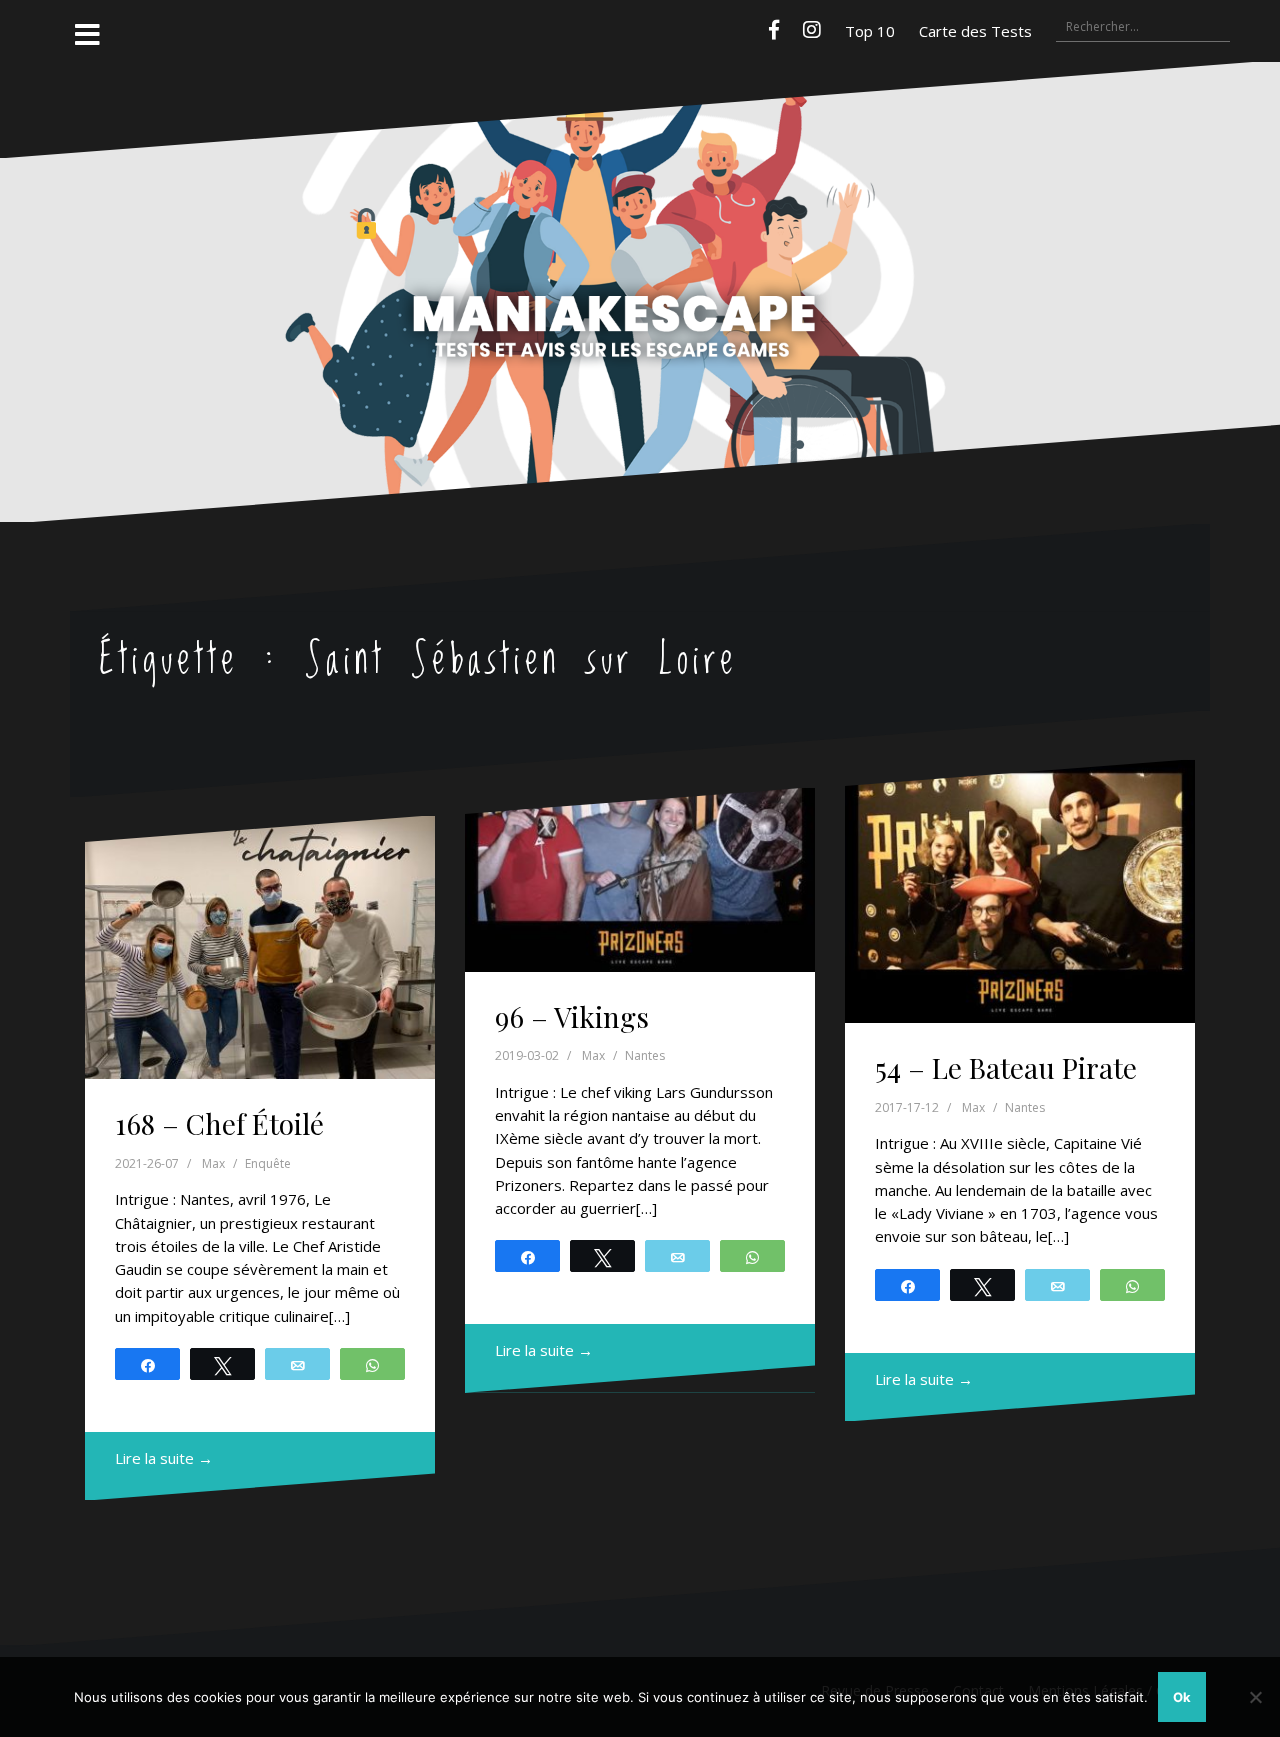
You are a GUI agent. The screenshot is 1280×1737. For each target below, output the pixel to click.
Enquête (268, 1163)
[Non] (1255, 1697)
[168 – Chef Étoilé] (260, 947)
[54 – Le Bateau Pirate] (1020, 891)
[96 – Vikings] (640, 880)
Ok (1182, 1697)
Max (213, 1163)
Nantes (645, 1055)
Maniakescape (640, 253)
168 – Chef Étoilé (219, 1123)
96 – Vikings (572, 1016)
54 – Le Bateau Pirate (1006, 1067)
